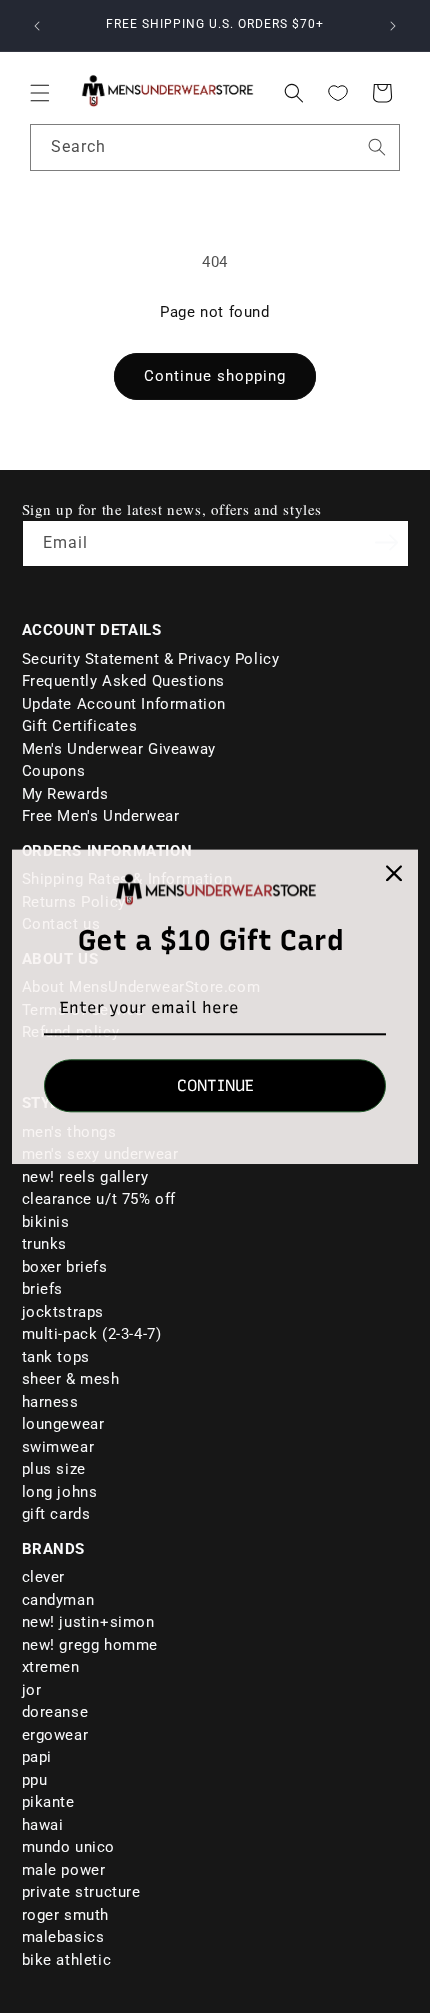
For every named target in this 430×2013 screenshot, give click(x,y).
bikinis (46, 1222)
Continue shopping (215, 376)
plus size (54, 1469)
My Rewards (65, 794)
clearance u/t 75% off (99, 1199)
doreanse (55, 1712)
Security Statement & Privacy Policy (151, 659)
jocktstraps (63, 1312)
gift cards (56, 1514)
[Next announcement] (393, 26)
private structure (81, 1892)
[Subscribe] (387, 542)
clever (44, 1577)
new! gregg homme (90, 1645)
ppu (35, 1780)
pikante (48, 1802)
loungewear (63, 1424)
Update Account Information (124, 704)
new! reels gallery (85, 1177)
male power (64, 1870)
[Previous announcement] (37, 26)
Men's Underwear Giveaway (119, 749)
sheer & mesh (71, 1379)
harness (50, 1402)
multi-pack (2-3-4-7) (92, 1334)
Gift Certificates (80, 726)
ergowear (55, 1735)
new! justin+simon (88, 1622)
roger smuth (66, 1915)
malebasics (63, 1937)
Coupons (54, 771)
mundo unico (69, 1847)
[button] (40, 93)
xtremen (51, 1667)
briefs (43, 1289)
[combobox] (215, 147)
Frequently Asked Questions (124, 681)
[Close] (394, 873)
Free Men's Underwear (101, 816)
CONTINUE (215, 1085)
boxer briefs (65, 1267)
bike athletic (67, 1960)
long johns (60, 1492)
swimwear (58, 1447)
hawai (43, 1825)
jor (32, 1690)
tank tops (56, 1357)
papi (37, 1757)
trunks (45, 1244)
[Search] (377, 147)
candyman (58, 1600)
